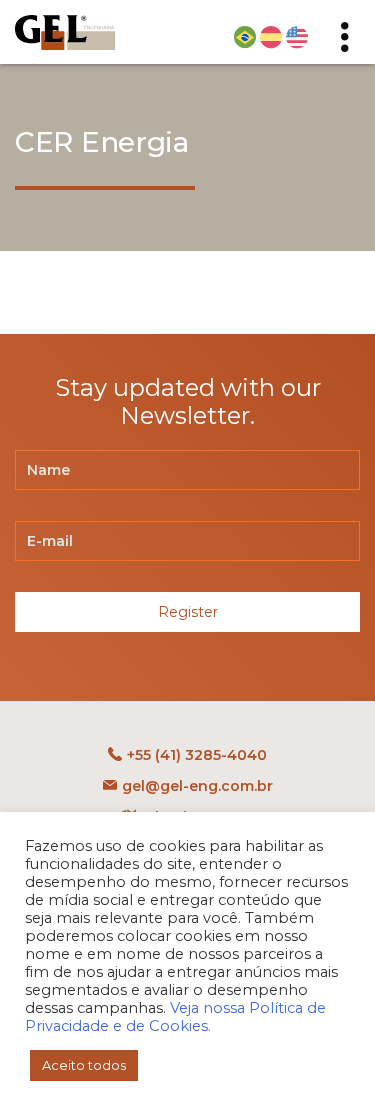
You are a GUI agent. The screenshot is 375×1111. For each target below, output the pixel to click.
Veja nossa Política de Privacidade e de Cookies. (175, 1017)
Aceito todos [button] (84, 1065)
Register (188, 612)
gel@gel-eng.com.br (197, 786)
